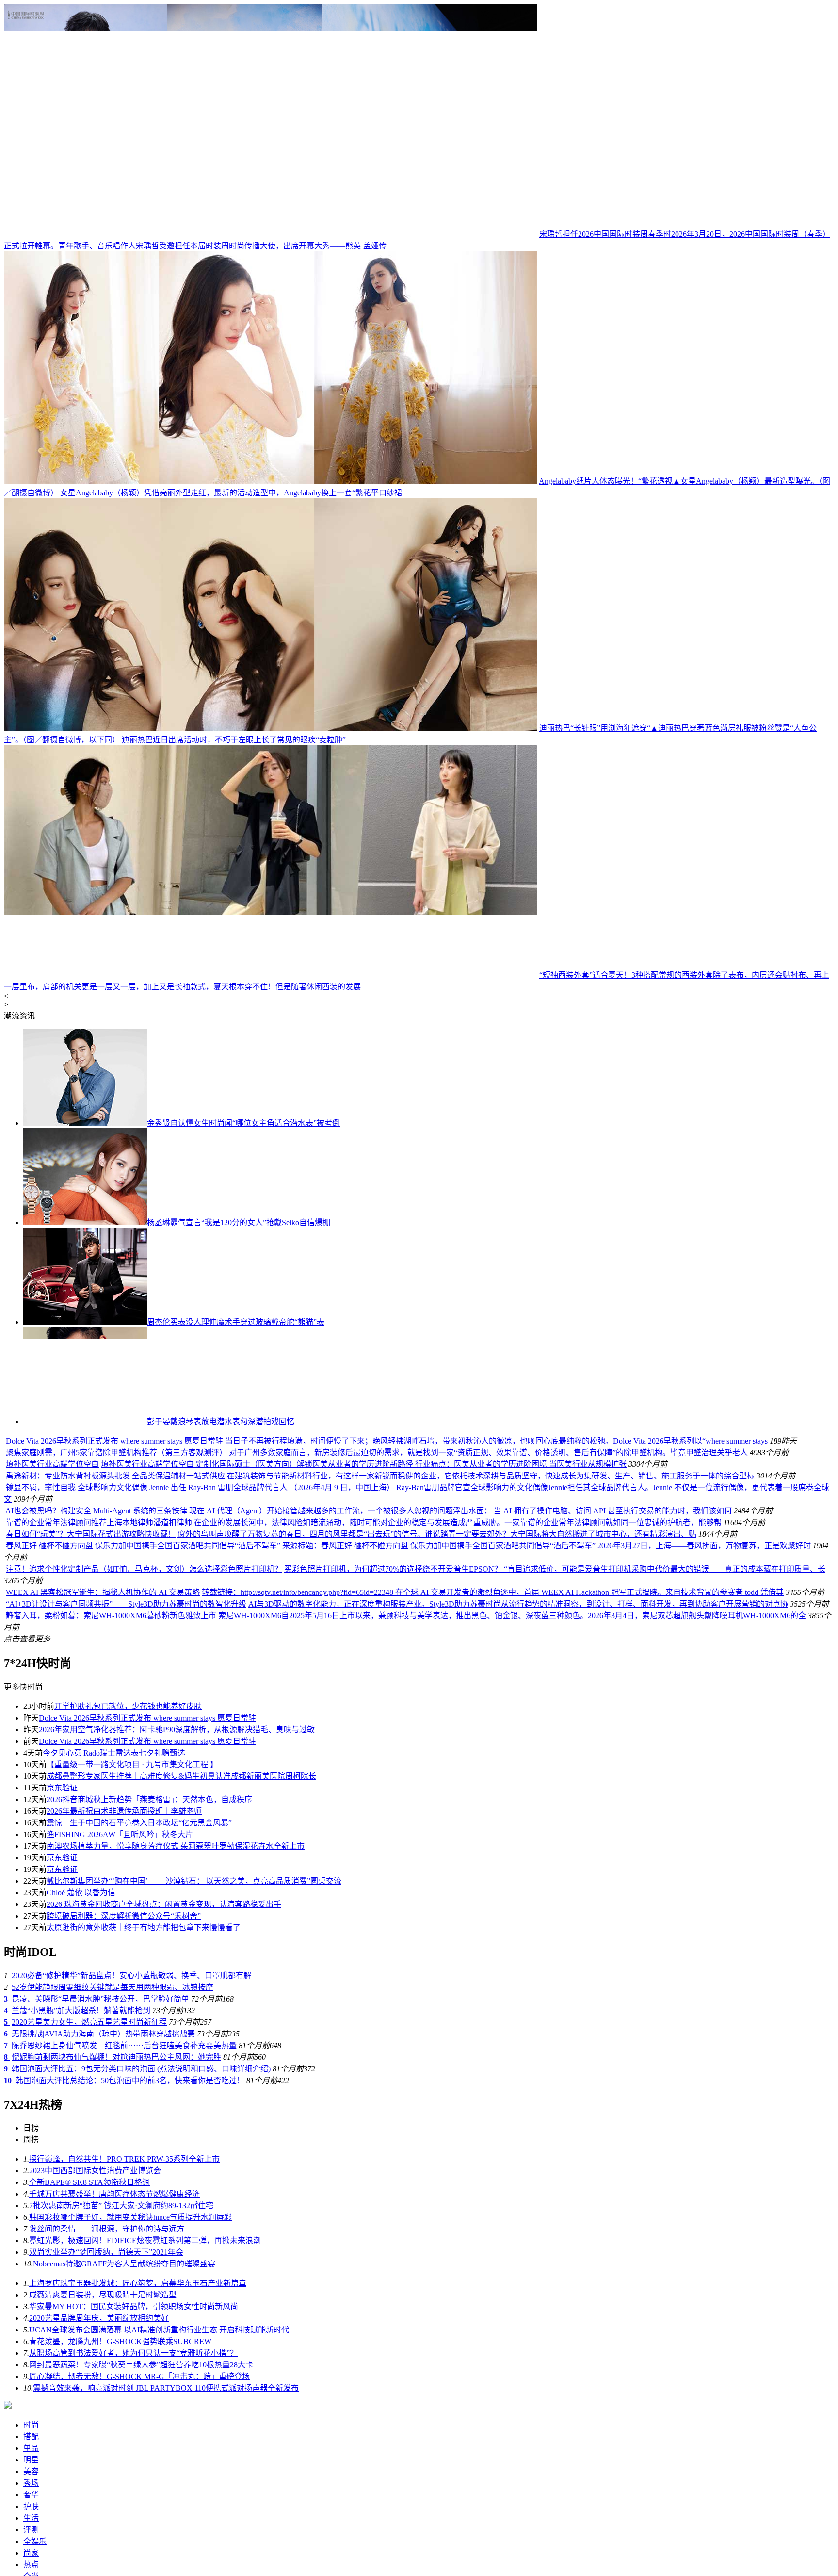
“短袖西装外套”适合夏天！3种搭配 (599, 975)
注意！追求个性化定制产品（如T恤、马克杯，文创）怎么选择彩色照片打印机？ (144, 1923)
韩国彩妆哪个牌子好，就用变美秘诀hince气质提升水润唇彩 (130, 2571)
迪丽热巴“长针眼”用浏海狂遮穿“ (595, 728)
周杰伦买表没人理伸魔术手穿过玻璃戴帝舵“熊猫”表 (236, 1322)
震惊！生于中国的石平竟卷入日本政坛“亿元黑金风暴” (139, 2176)
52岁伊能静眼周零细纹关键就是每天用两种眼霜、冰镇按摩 (113, 2341)
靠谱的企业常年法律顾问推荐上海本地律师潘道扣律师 (99, 1876)
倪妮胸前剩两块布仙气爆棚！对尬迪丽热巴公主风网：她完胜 (116, 2411)
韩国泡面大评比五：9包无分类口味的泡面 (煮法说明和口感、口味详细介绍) (141, 2422)
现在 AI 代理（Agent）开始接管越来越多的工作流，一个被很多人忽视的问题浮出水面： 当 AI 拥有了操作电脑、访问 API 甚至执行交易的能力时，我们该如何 (460, 1864)
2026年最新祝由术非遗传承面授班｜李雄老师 (124, 2165)
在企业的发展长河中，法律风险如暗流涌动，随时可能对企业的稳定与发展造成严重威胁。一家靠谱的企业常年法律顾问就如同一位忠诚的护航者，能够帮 (458, 1876)
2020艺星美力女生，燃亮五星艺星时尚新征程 (89, 2376)
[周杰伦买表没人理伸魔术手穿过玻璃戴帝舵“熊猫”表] (85, 1322)
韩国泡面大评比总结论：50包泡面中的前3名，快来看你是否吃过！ (130, 2434)
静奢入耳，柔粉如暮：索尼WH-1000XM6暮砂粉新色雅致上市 (111, 1969)
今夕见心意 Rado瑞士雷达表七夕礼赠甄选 (114, 2107)
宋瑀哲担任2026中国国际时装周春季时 (605, 234)
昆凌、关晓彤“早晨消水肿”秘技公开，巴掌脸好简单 (100, 2353)
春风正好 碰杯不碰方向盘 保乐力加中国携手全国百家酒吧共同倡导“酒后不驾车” (143, 1899)
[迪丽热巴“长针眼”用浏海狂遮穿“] (271, 728)
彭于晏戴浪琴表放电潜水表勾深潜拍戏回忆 (221, 1421)
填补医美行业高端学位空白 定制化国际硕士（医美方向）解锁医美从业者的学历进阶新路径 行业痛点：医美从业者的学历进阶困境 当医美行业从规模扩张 (430, 1673)
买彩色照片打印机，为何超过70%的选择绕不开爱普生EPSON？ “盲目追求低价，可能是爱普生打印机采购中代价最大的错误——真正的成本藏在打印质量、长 (555, 1923)
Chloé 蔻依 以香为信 (81, 2246)
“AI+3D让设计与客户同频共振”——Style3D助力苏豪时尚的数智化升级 (126, 1958)
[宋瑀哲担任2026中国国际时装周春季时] (271, 234)
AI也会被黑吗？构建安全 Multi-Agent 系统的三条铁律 (96, 1864)
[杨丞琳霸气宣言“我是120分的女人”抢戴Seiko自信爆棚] (85, 1222)
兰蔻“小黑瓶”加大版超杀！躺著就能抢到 (81, 2364)
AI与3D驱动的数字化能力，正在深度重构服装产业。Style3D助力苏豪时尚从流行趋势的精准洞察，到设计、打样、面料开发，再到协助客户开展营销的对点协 (518, 1958)
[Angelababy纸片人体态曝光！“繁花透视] (271, 481)
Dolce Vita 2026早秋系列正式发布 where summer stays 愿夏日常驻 (231, 1471)
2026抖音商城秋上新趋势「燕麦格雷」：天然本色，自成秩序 (149, 2153)
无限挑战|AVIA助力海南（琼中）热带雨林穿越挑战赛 (103, 2387)
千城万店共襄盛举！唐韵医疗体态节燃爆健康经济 (114, 2548)
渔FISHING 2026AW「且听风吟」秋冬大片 (120, 2188)
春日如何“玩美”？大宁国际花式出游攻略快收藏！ (91, 1888)
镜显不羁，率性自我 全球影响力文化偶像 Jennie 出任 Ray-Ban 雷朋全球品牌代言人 (263, 1841)
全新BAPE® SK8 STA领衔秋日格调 (89, 2536)
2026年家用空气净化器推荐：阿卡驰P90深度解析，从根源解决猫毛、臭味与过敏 (177, 2083)
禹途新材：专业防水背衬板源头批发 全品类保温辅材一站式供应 (232, 1763)
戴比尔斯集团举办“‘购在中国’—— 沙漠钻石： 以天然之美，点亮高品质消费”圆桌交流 (194, 2235)
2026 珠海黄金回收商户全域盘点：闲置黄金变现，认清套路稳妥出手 (164, 2258)
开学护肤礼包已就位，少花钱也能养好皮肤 (128, 2060)
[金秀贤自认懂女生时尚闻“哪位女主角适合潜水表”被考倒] (85, 1123)
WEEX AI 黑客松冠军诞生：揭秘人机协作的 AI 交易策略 (103, 1946)
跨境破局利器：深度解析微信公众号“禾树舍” (124, 2270)
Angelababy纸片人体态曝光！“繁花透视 (606, 481)
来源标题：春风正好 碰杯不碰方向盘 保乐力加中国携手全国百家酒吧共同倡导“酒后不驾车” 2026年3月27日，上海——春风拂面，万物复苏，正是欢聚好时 (547, 1899)
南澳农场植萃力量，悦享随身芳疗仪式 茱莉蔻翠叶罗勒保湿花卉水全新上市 (176, 2200)
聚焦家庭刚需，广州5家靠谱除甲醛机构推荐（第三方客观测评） (233, 1572)
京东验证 (62, 2141)
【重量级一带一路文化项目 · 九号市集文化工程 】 (132, 2118)
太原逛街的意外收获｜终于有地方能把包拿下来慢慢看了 (144, 2281)
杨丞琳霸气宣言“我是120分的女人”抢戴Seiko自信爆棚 (239, 1222)
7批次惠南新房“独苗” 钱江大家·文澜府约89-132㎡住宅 (121, 2559)
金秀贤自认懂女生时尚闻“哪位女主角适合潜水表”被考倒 (243, 1123)
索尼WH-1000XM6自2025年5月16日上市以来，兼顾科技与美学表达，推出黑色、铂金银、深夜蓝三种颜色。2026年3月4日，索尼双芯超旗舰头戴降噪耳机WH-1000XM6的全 (512, 1969)
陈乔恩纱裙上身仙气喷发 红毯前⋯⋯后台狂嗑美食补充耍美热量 (124, 2399)
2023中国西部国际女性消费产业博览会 (95, 2524)
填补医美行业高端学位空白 (118, 1673)
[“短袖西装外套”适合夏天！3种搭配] (271, 975)
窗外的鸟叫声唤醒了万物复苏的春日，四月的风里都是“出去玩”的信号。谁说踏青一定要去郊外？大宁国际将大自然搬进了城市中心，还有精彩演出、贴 (437, 1888)
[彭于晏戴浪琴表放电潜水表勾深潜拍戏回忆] (85, 1421)
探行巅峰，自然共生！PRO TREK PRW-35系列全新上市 (124, 2513)
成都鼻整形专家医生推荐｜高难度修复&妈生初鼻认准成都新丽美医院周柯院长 (181, 2130)
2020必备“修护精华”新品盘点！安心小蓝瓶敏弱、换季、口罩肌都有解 (131, 2329)
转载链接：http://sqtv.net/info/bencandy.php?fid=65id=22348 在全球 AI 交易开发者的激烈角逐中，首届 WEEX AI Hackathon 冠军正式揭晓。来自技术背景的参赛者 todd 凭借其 (493, 1946)
